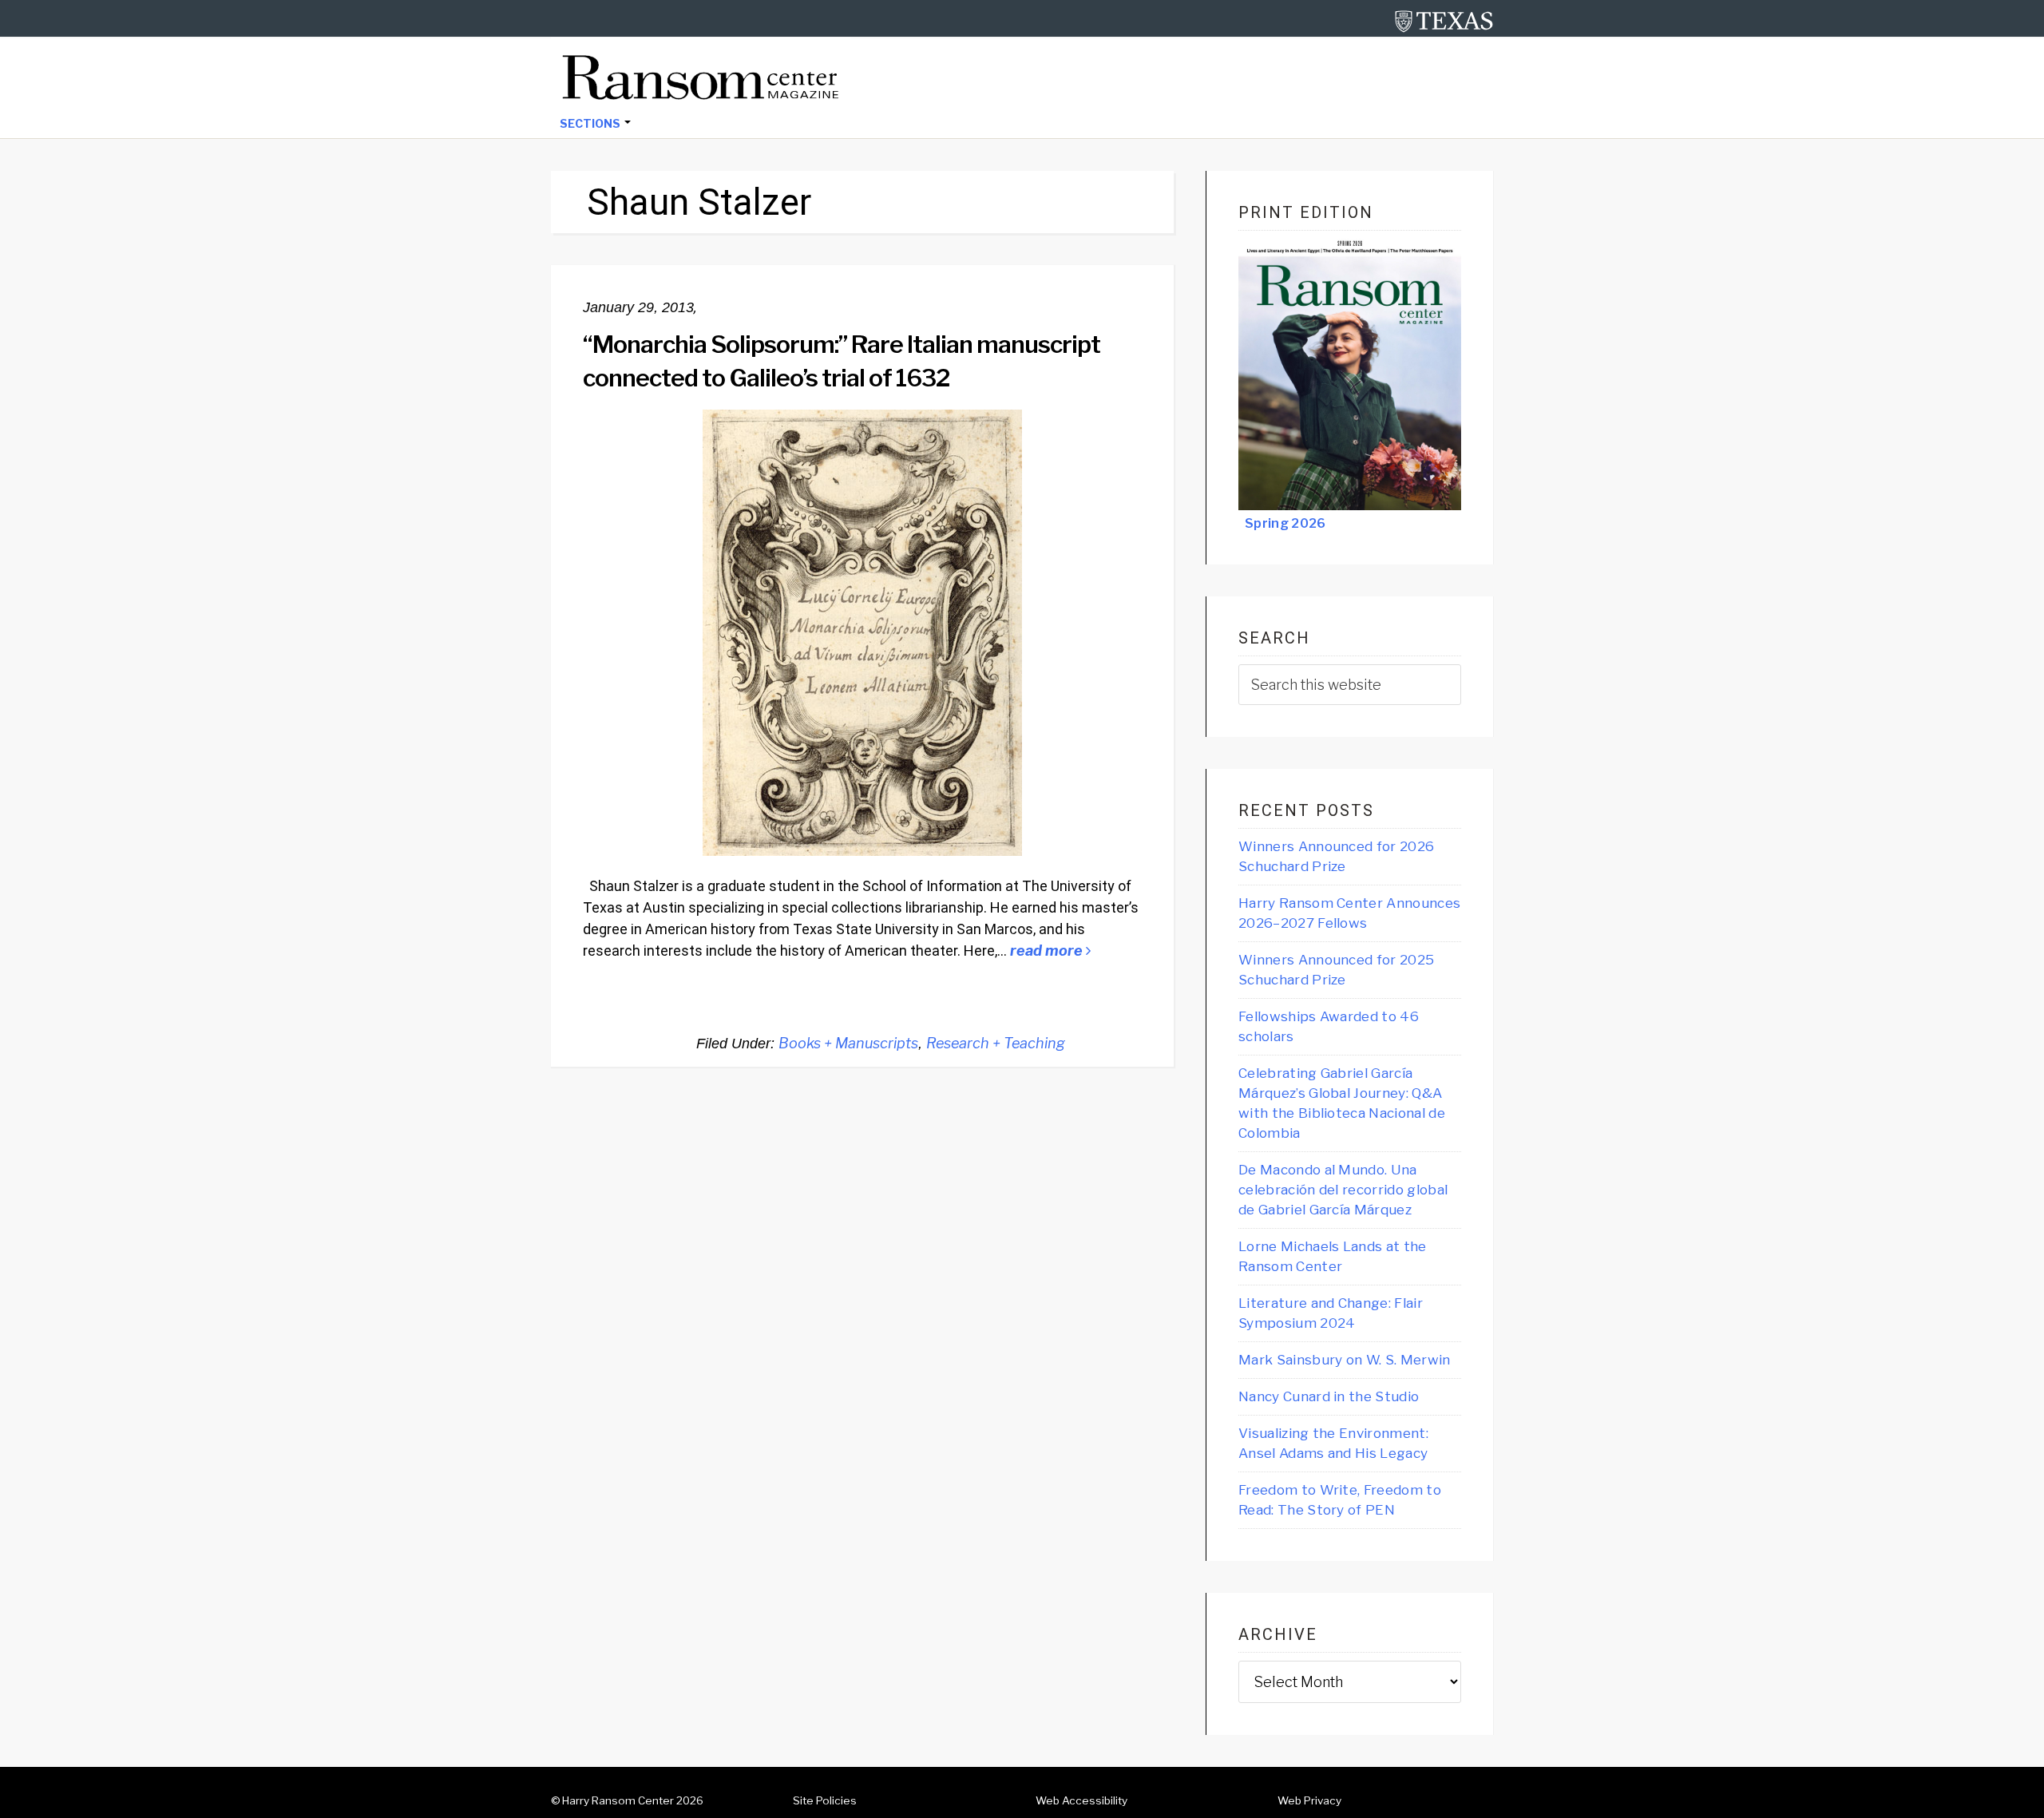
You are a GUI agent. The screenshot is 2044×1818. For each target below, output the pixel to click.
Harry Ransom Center (618, 1800)
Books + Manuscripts (848, 1043)
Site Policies (825, 1800)
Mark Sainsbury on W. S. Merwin (1345, 1360)
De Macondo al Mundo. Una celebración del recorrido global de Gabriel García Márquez (1343, 1190)
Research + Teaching (996, 1043)
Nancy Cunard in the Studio (1329, 1396)
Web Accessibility (1081, 1800)
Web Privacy (1309, 1800)
